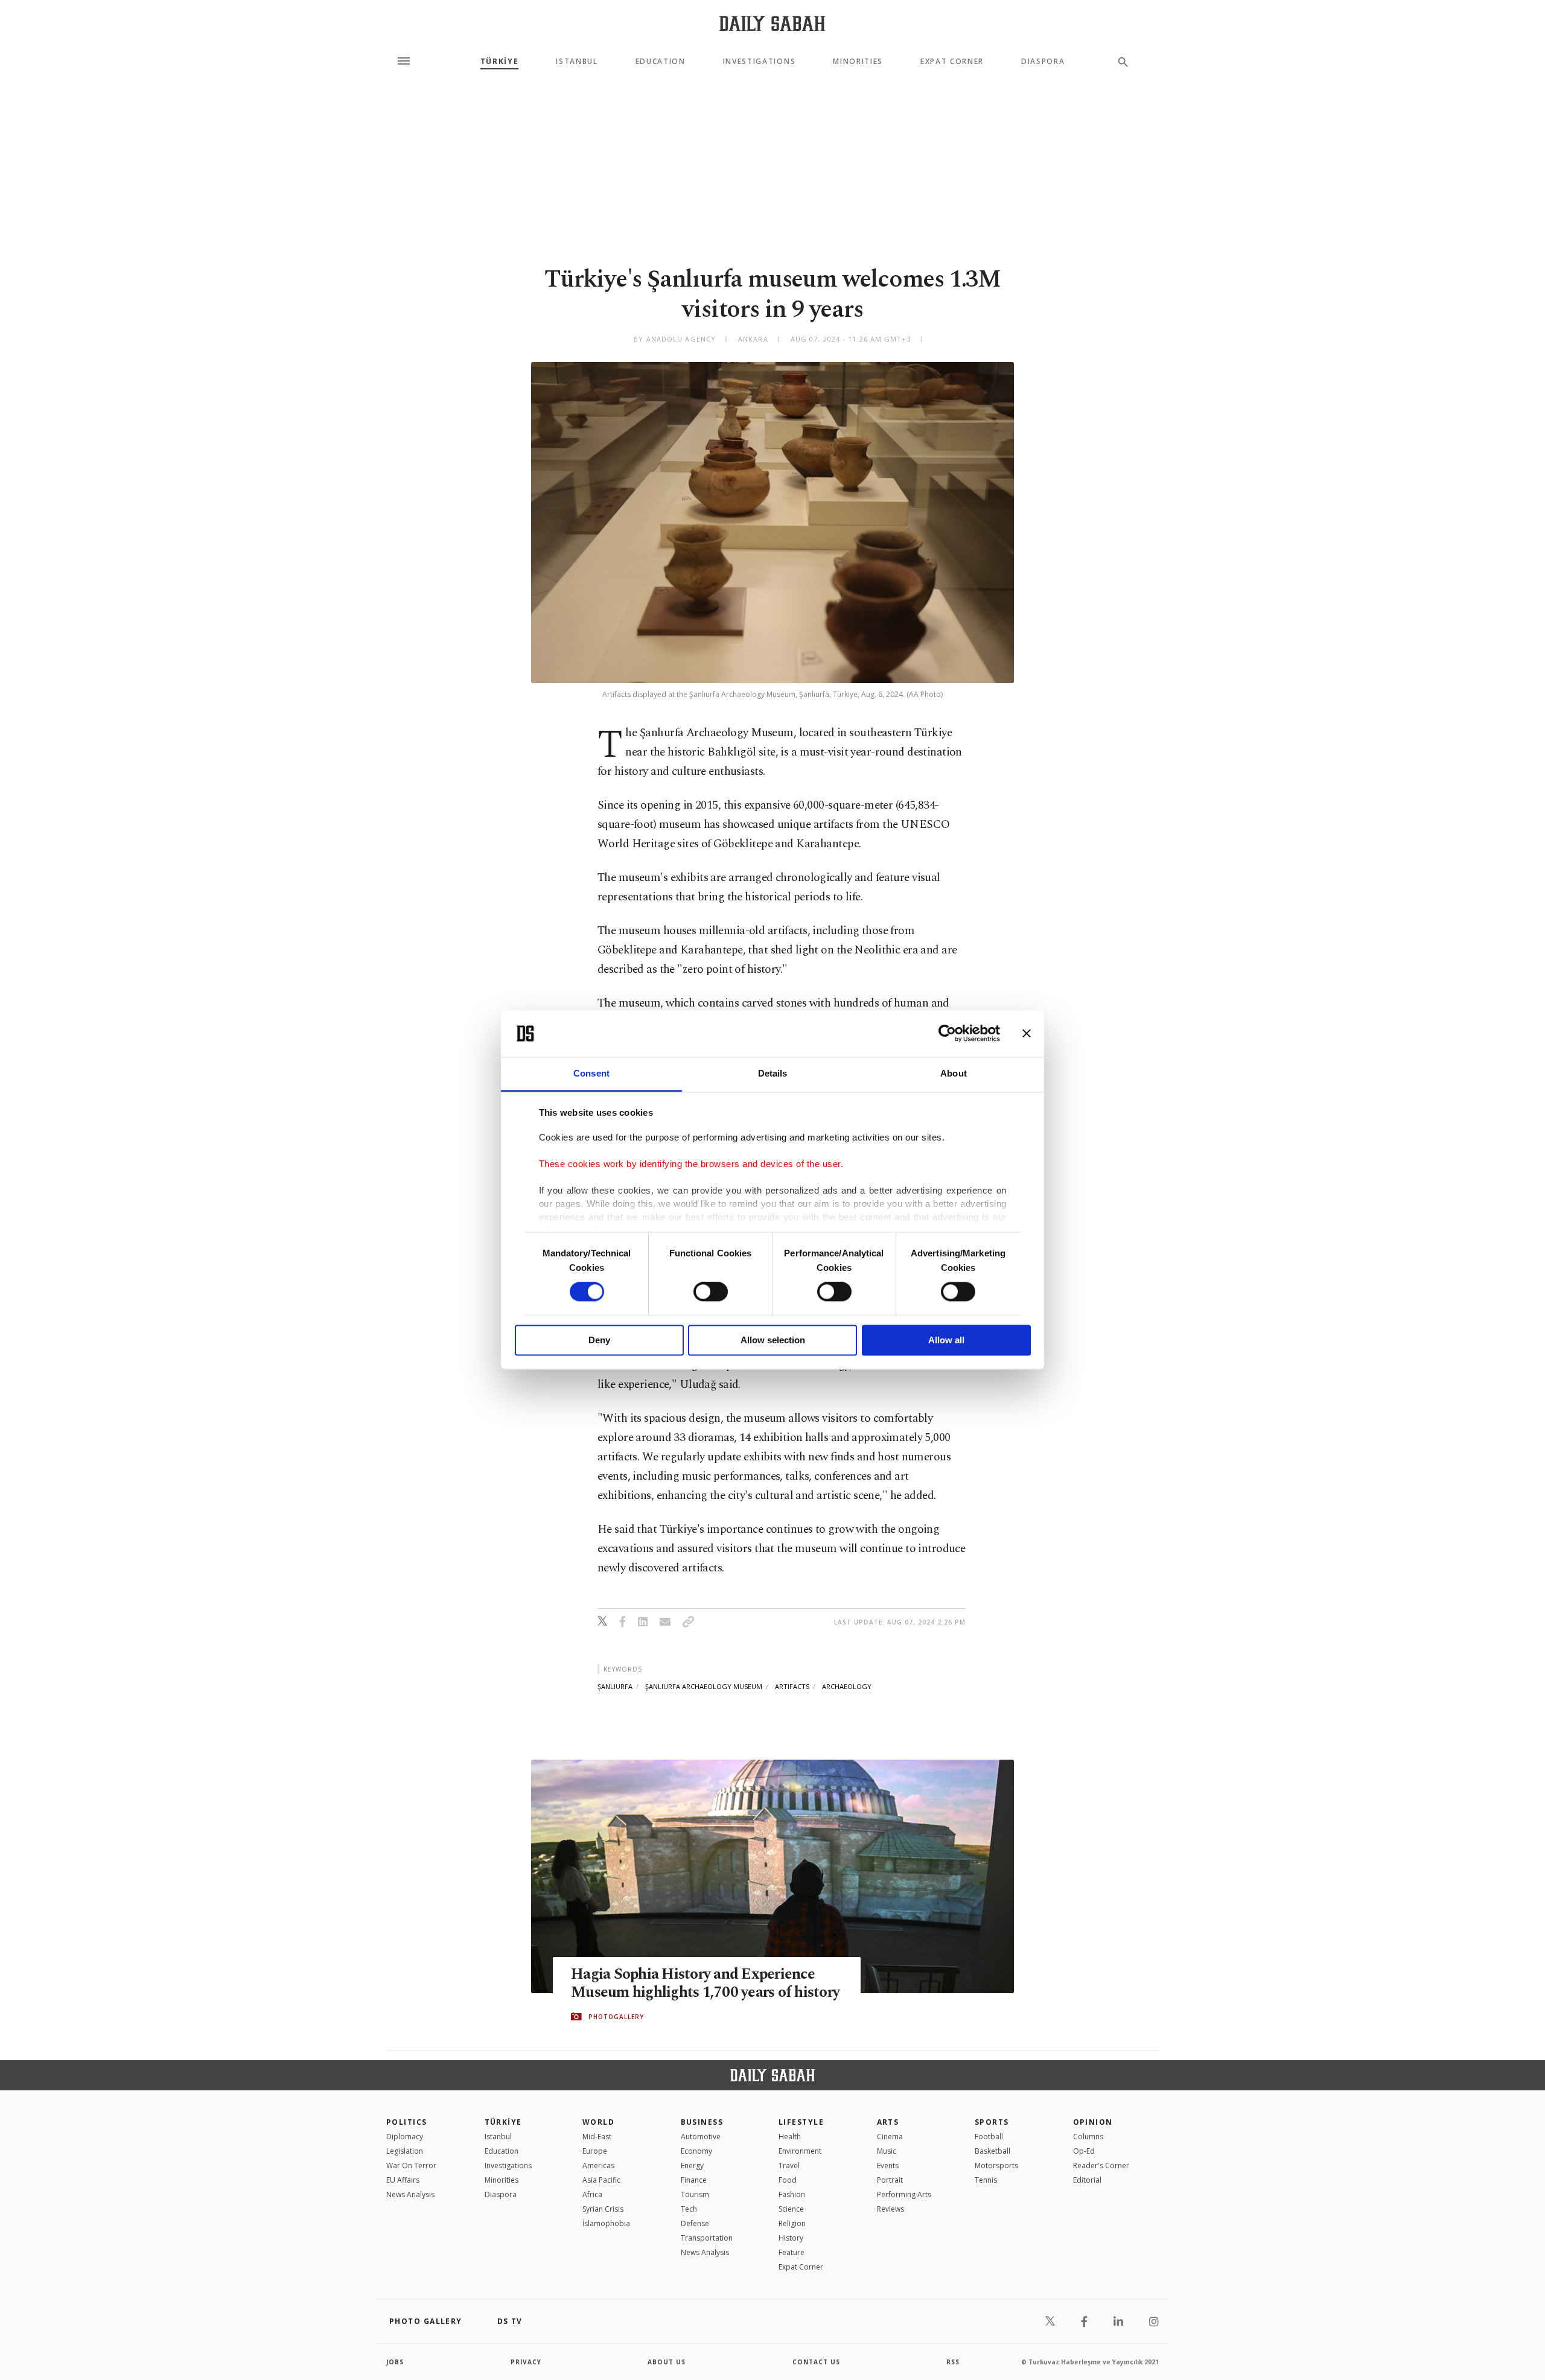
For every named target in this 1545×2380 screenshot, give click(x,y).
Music (887, 2151)
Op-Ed (1084, 2151)
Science (791, 2209)
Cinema (890, 2137)
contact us (816, 2362)
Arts (888, 2122)
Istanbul (577, 62)
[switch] (711, 1292)
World (598, 2122)
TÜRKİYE (500, 62)
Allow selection (773, 1340)
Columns (1088, 2137)
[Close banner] (1027, 1034)
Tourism (695, 2194)
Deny (599, 1340)
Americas (598, 2165)
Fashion (792, 2194)
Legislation (405, 2151)
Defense (695, 2223)
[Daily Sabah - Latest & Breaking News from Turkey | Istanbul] (772, 23)
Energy (692, 2165)
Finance (694, 2180)
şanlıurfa (615, 1686)
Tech (689, 2209)
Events (888, 2165)
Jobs (395, 2362)
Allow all (946, 1340)
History (791, 2238)
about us (667, 2362)
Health (790, 2137)
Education (661, 62)
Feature (792, 2252)
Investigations (760, 62)
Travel (789, 2165)
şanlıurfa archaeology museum (704, 1686)
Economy (696, 2151)
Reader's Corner (1101, 2165)
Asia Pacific (601, 2180)
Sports (992, 2122)
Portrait (890, 2180)
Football (989, 2137)
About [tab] (954, 1073)
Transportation (707, 2238)
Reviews (890, 2209)
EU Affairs (403, 2180)
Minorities (858, 62)
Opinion (1093, 2122)
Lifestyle (801, 2122)
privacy (526, 2362)
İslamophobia (606, 2223)
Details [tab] (773, 1073)
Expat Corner (952, 62)
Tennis (986, 2180)
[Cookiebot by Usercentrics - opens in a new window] (947, 1034)
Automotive (701, 2137)
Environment (800, 2151)
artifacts (792, 1686)
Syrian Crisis (603, 2209)
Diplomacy (405, 2137)
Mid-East (597, 2137)
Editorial (1087, 2180)
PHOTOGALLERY (616, 2017)
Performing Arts (904, 2194)
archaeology (847, 1686)
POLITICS (407, 2122)
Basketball (992, 2151)
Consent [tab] (591, 1073)
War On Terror (411, 2165)
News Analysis (410, 2194)
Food (788, 2180)
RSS (953, 2362)
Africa (592, 2194)
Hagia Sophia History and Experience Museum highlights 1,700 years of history (705, 1984)
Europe (595, 2151)
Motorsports (996, 2165)
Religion (792, 2223)
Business (702, 2122)
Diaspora (1043, 62)
